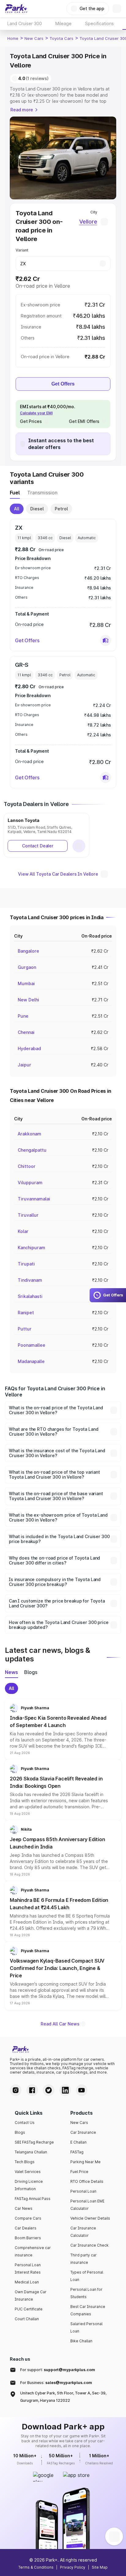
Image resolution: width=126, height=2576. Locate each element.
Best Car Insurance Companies (88, 2310)
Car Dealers (26, 2228)
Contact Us (25, 2123)
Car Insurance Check (89, 2245)
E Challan (78, 2142)
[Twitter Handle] (49, 2090)
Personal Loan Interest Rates (28, 2269)
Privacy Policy (73, 2567)
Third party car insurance (83, 2259)
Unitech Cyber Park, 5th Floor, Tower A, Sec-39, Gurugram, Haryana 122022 (63, 2397)
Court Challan (27, 2319)
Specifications (99, 23)
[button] (106, 640)
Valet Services (28, 2172)
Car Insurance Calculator (83, 2232)
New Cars (34, 38)
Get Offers (63, 384)
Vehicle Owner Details (90, 2218)
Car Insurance (83, 2132)
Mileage (63, 23)
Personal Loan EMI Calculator (87, 2205)
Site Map (100, 2567)
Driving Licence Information (29, 2185)
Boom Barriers (28, 2238)
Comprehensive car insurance (33, 2251)
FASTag (77, 2152)
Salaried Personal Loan (86, 2327)
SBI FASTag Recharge (34, 2142)
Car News (24, 2208)
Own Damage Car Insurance (31, 2296)
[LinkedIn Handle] (65, 2090)
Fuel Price (79, 2172)
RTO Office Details (87, 2181)
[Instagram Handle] (16, 2090)
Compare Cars (28, 2218)
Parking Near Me (85, 2162)
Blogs (20, 2132)
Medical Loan (27, 2282)
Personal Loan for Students (86, 2293)
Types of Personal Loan (87, 2276)
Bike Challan (81, 2341)
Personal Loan (83, 2191)
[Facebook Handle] (32, 2090)
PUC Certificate (29, 2309)
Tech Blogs (25, 2162)
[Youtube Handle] (82, 2090)
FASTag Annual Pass (33, 2199)
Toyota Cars (61, 38)
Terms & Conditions (36, 2567)
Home (13, 38)
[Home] (16, 9)
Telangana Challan (31, 2152)
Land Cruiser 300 (25, 23)
